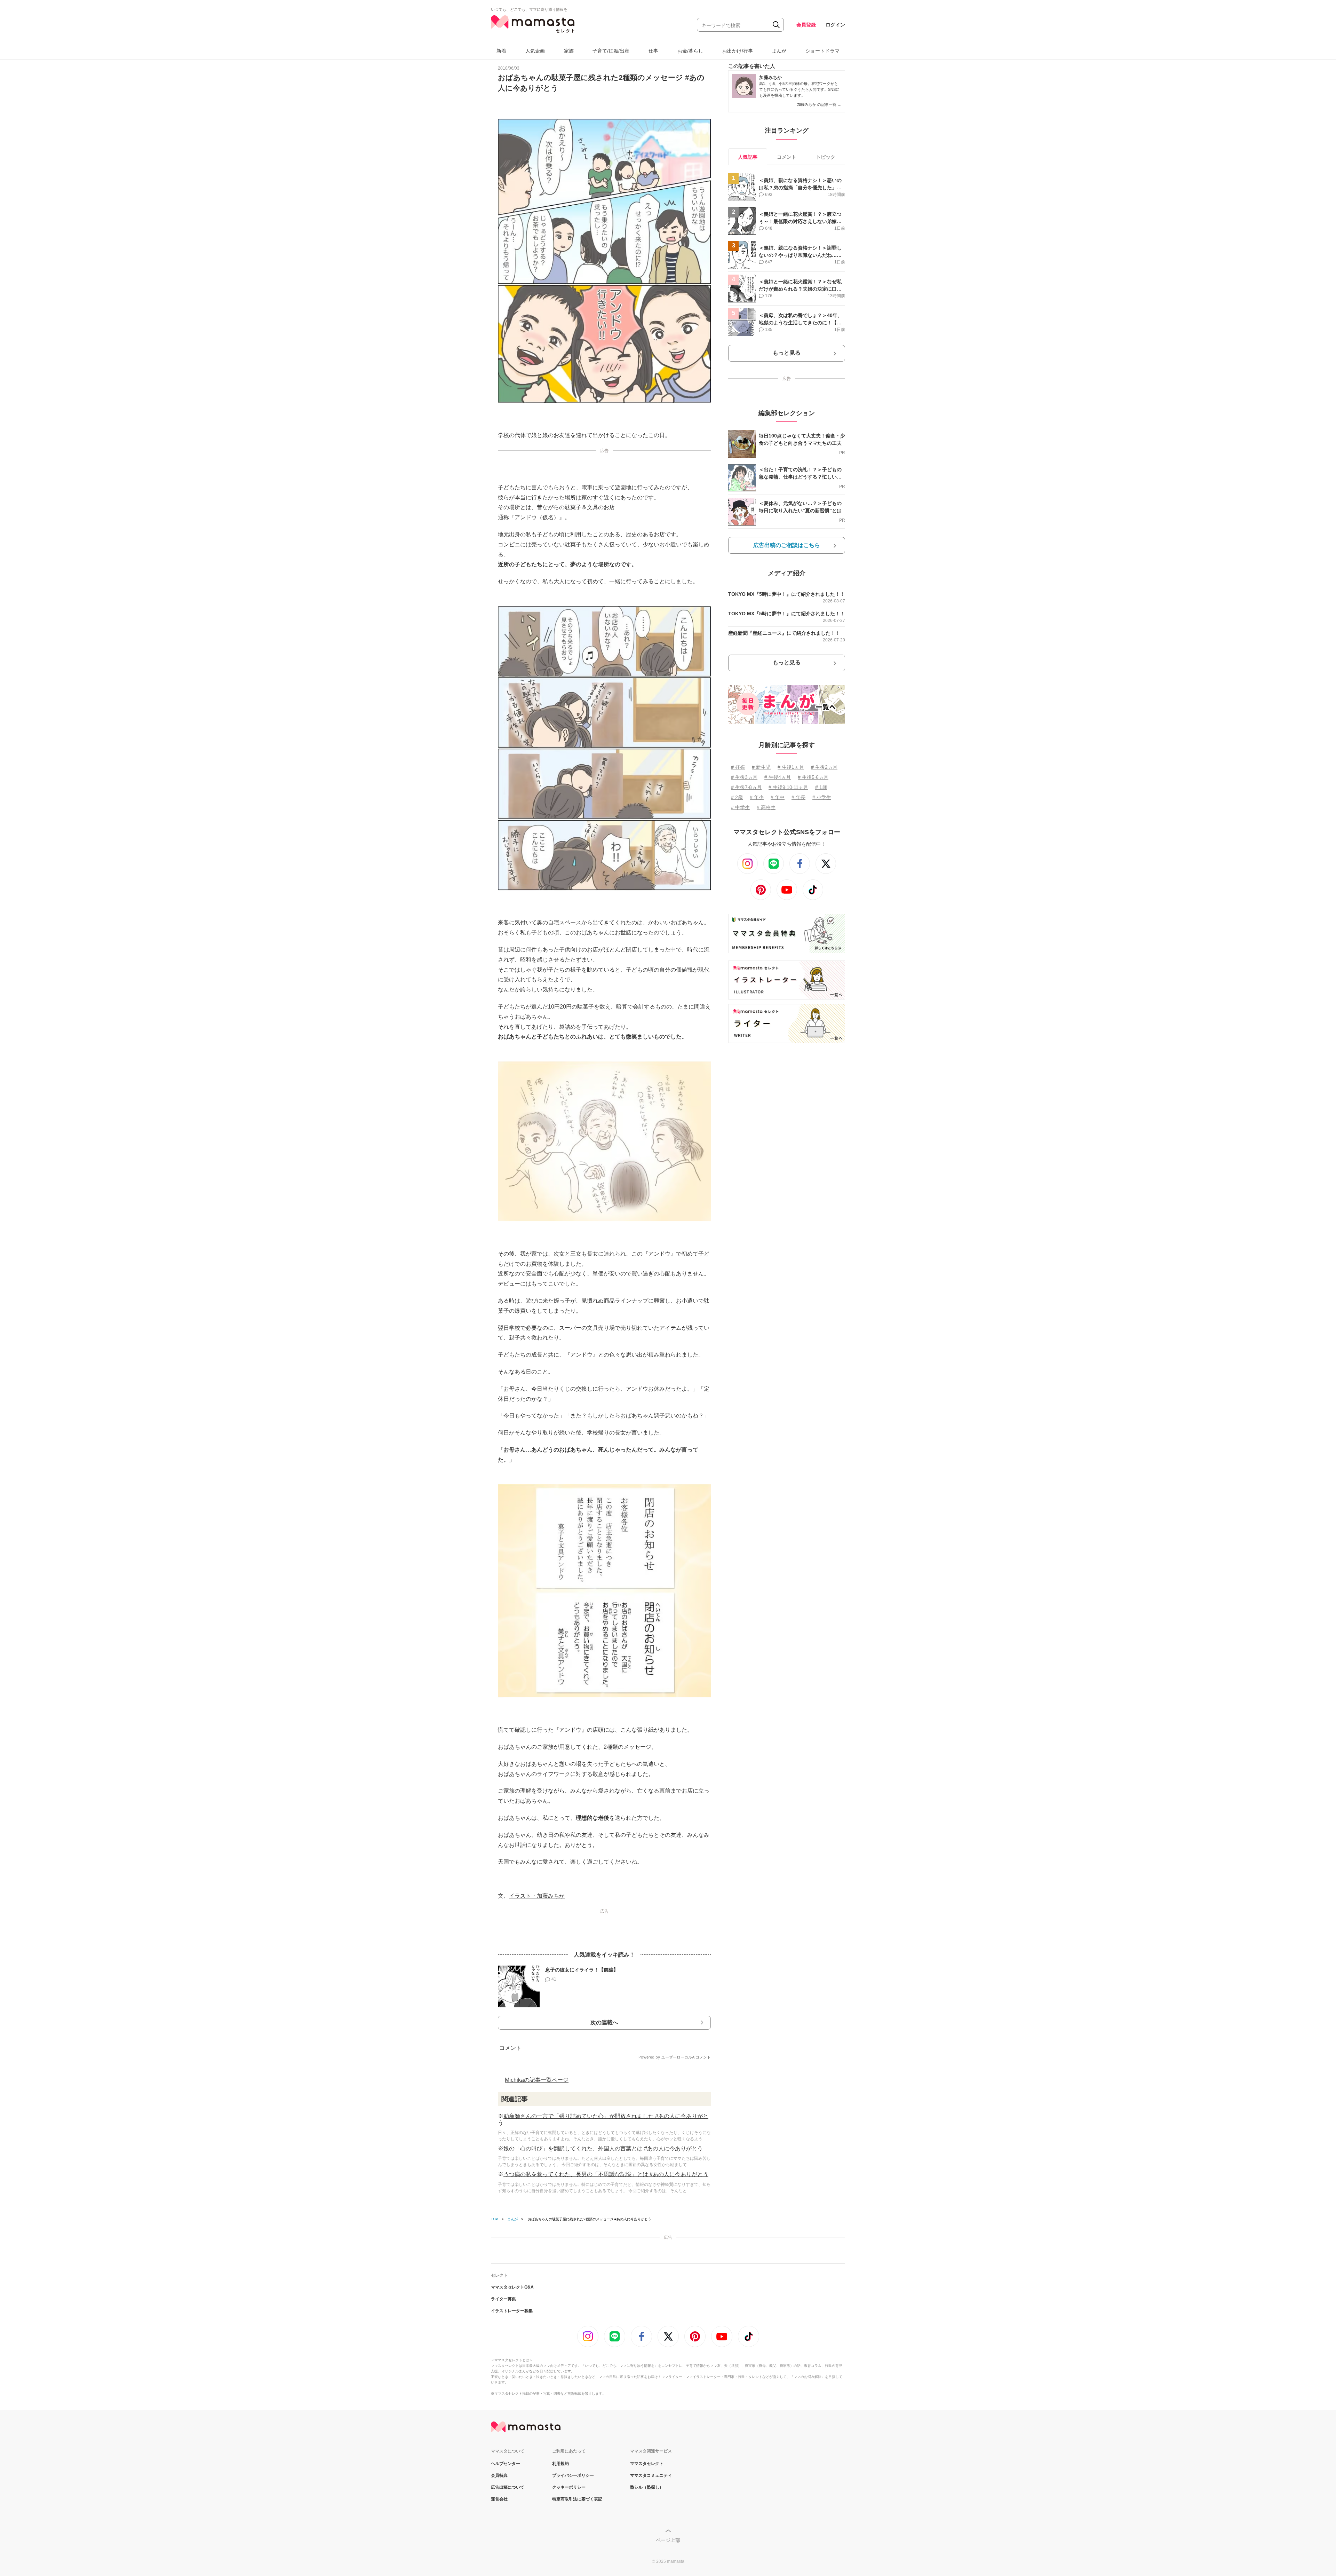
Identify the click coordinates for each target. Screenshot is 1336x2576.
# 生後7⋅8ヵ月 (746, 787)
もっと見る (787, 353)
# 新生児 (761, 767)
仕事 (653, 51)
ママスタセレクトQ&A (512, 2287)
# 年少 (757, 797)
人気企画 (535, 51)
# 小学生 (822, 797)
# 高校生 (766, 807)
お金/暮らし (690, 51)
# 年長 (798, 797)
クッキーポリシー (569, 2487)
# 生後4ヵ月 (778, 777)
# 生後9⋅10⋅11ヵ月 (788, 787)
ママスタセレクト (647, 2464)
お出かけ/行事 (738, 51)
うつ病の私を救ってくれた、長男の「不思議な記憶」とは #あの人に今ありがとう (606, 2174)
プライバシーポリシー (573, 2475)
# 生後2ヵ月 (824, 767)
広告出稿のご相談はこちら (787, 545)
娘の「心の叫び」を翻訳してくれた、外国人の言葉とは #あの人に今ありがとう (603, 2148)
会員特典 (499, 2475)
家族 (569, 51)
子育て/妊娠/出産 (611, 51)
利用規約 (560, 2464)
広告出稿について (508, 2487)
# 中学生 (740, 807)
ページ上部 (668, 2540)
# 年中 (778, 797)
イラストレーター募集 (512, 2311)
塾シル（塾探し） (647, 2487)
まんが (779, 51)
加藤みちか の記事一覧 (819, 104)
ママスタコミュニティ (651, 2475)
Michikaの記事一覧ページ (537, 2080)
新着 (501, 51)
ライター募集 (503, 2299)
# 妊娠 (738, 767)
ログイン (835, 25)
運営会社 (499, 2499)
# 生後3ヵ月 (744, 777)
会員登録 (806, 25)
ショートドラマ (822, 51)
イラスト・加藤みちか (537, 1896)
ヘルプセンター (506, 2464)
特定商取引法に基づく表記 (577, 2499)
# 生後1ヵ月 (791, 767)
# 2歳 (737, 797)
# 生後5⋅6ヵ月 (813, 777)
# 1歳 (821, 787)
